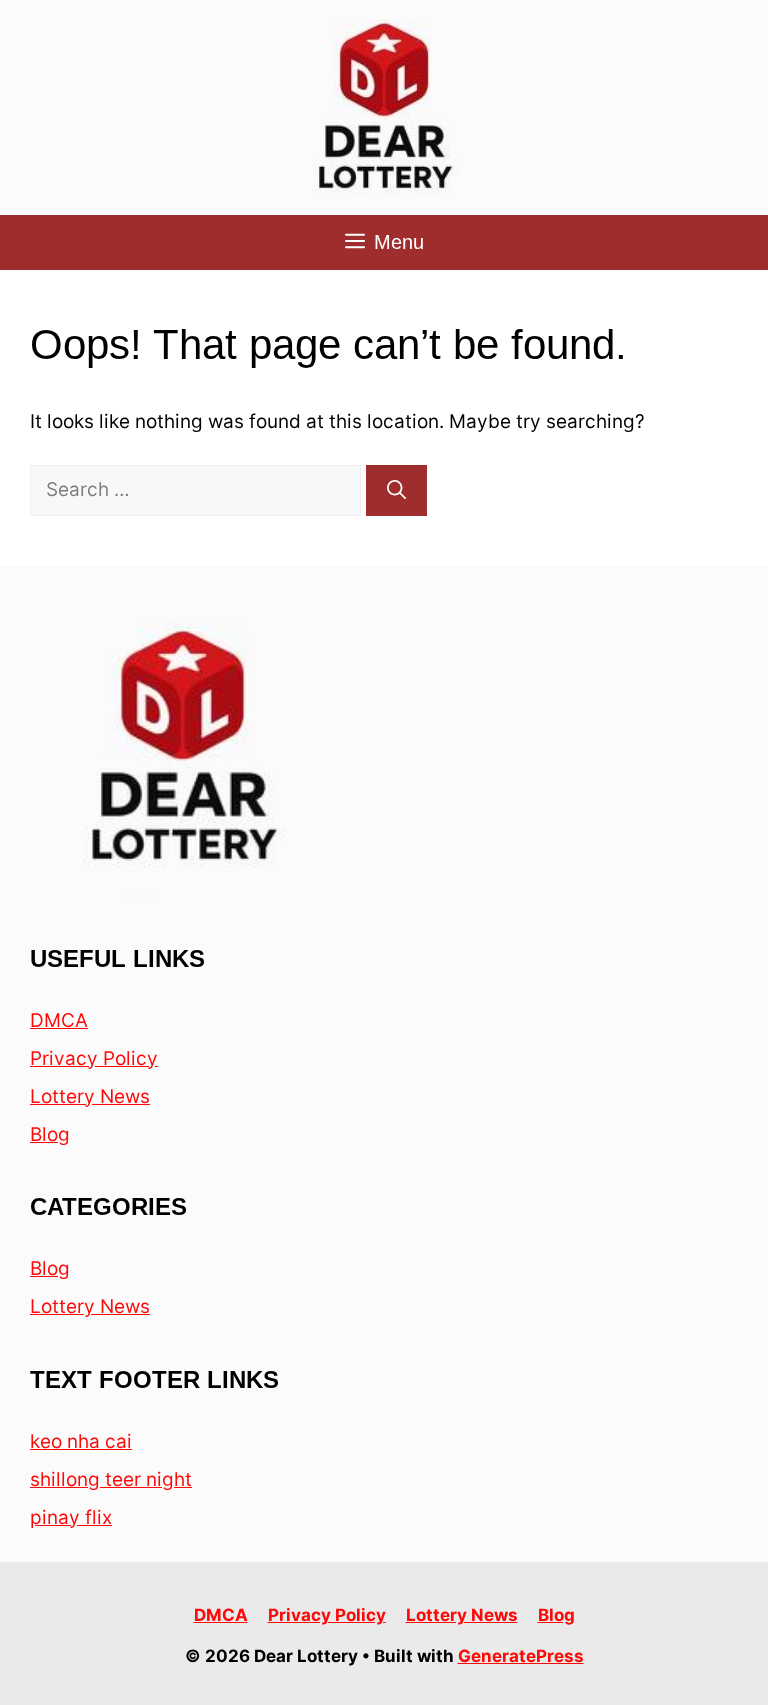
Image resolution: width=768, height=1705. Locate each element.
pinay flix (71, 1517)
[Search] (396, 490)
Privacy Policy (94, 1058)
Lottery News (90, 1096)
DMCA (59, 1020)
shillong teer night (111, 1479)
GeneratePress (521, 1656)
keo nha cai (81, 1441)
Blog (50, 1134)
